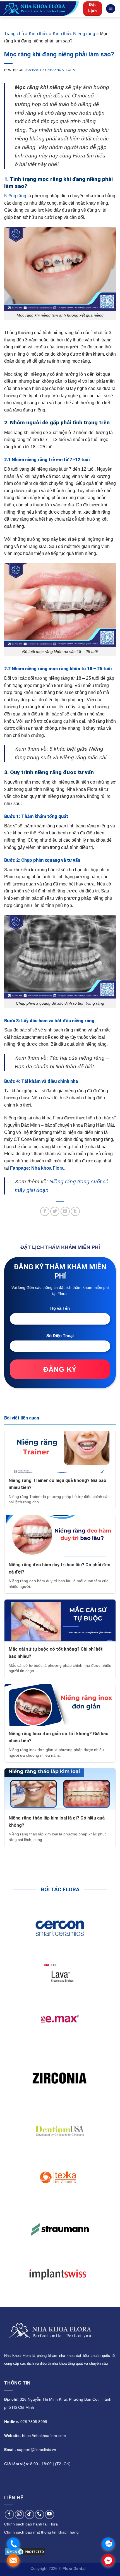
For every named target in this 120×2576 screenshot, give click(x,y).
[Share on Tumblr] (75, 1211)
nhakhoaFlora (61, 70)
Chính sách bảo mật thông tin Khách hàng (41, 2532)
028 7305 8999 (34, 2422)
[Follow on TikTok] (29, 2514)
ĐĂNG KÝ (60, 1369)
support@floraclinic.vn (37, 2450)
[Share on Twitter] (55, 1211)
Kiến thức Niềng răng (74, 34)
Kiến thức (38, 34)
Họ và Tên (60, 1308)
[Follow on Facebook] (9, 2514)
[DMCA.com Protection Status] (25, 2551)
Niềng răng (15, 196)
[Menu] (111, 9)
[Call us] (39, 2514)
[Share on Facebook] (45, 1211)
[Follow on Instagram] (19, 2514)
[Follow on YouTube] (50, 2514)
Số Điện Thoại (60, 1336)
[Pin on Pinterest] (65, 1211)
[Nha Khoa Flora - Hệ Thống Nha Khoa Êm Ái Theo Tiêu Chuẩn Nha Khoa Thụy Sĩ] (39, 9)
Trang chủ (14, 34)
